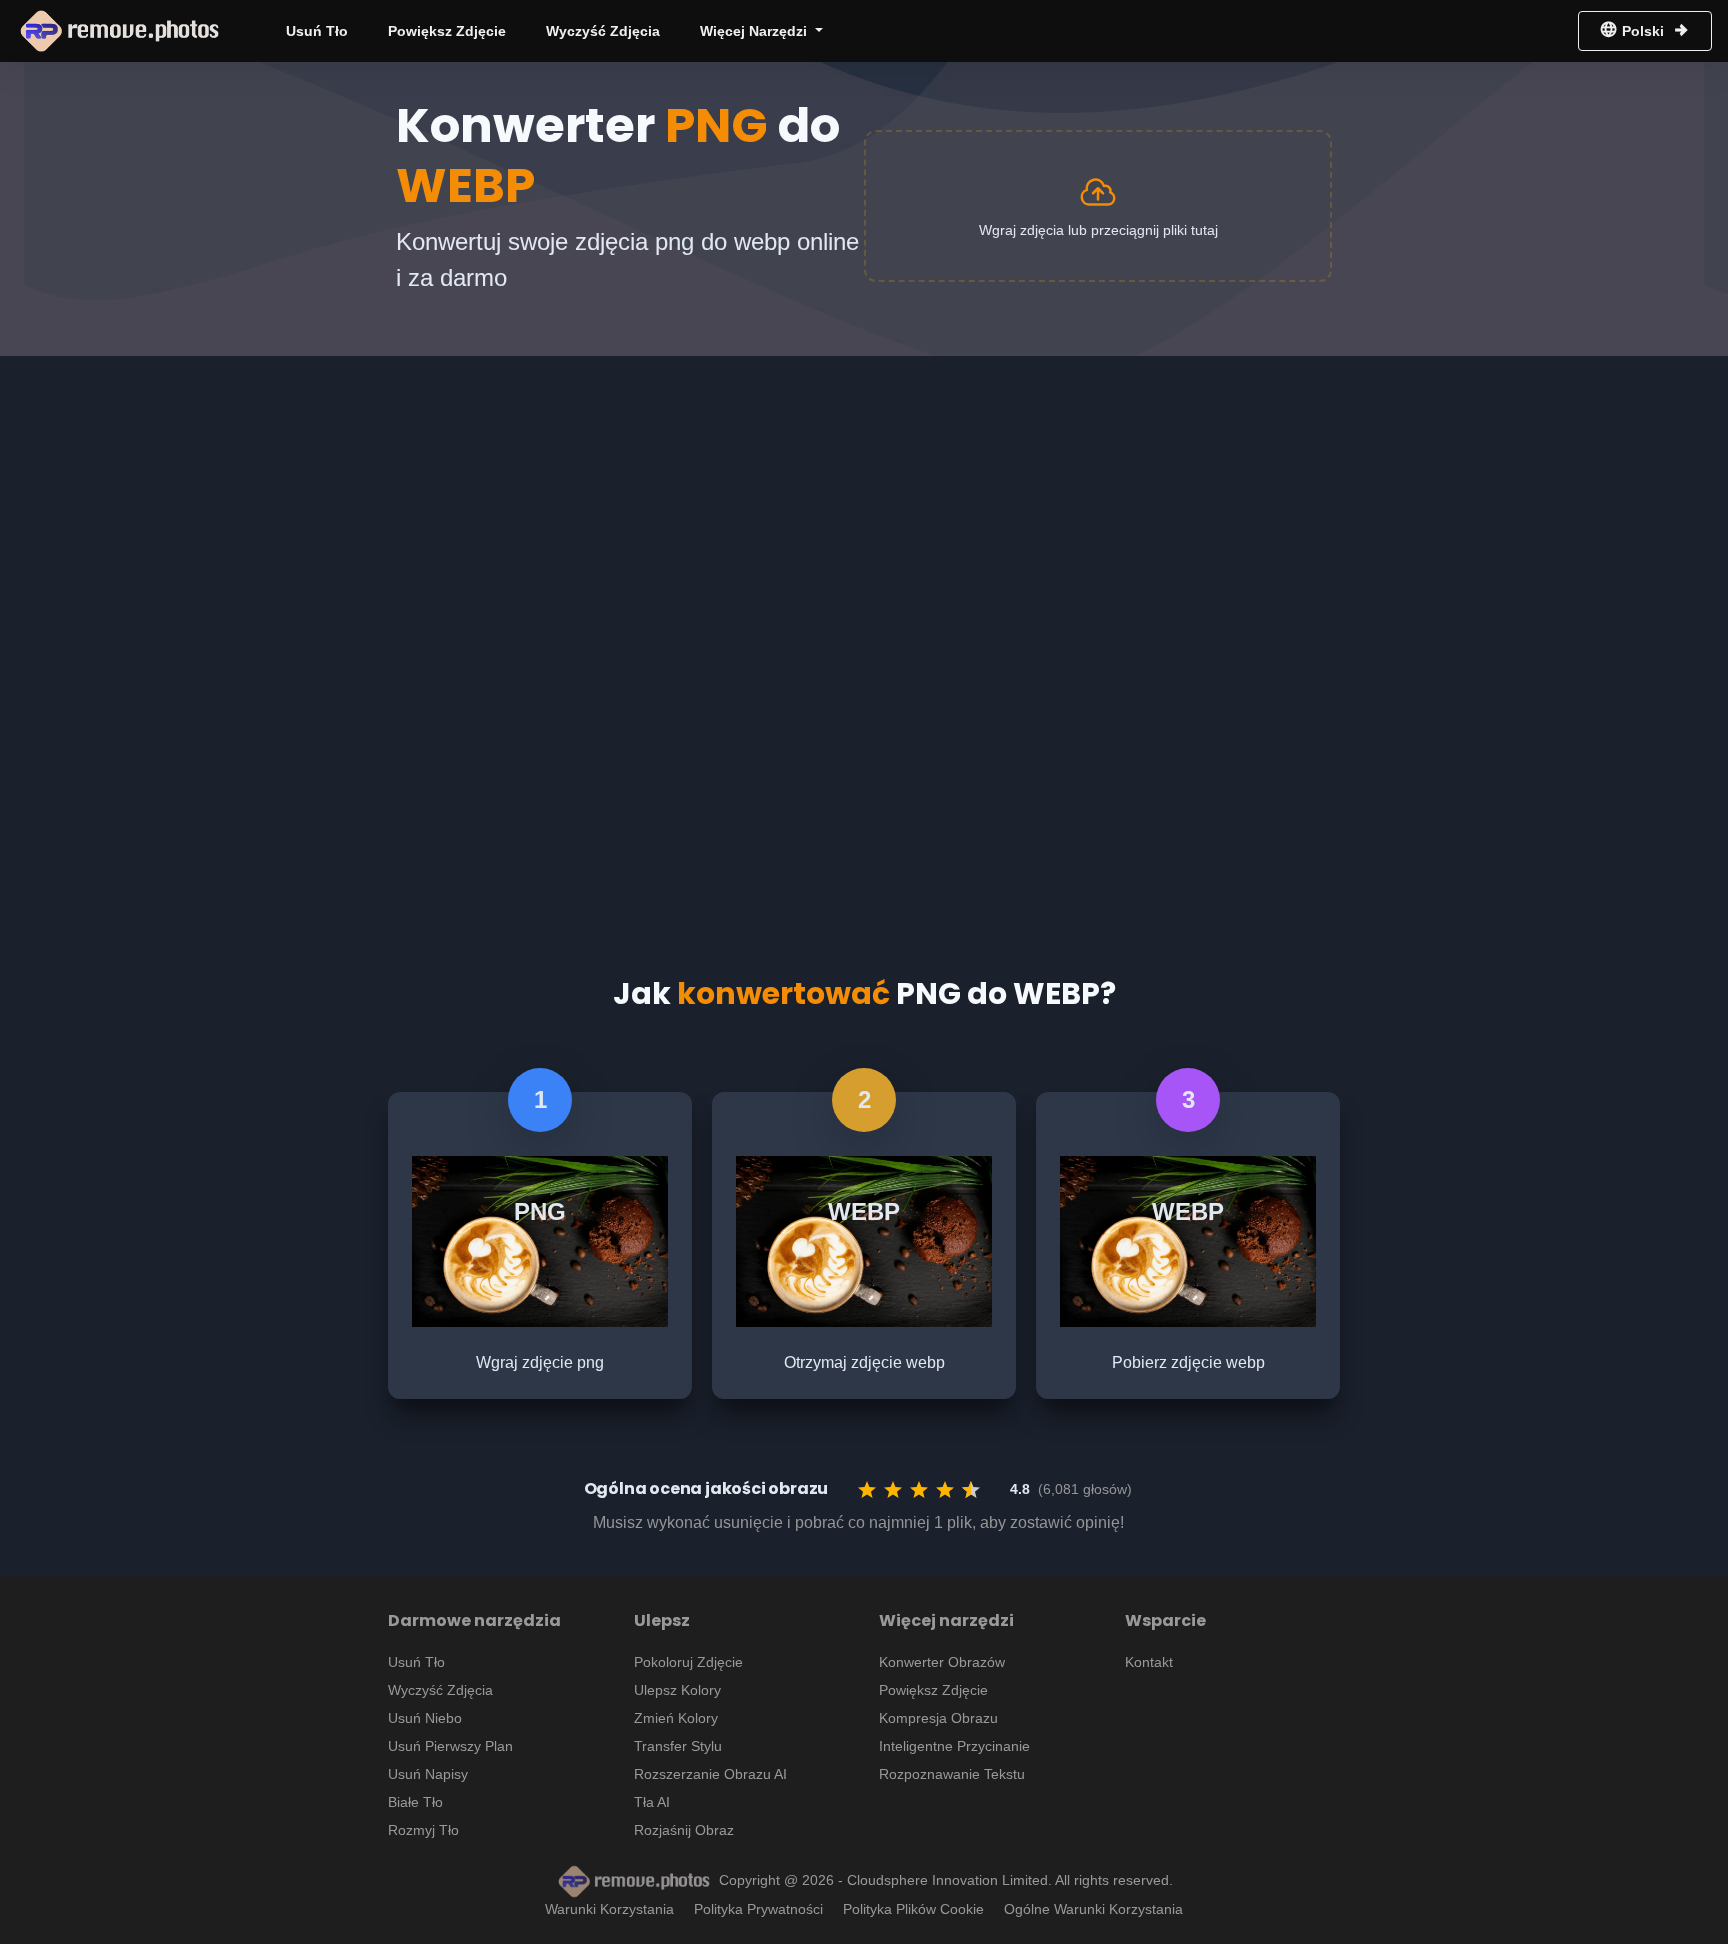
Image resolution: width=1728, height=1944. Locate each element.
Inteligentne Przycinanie (954, 1746)
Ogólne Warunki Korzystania (1093, 1909)
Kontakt (1149, 1662)
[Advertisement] (864, 506)
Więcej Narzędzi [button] (755, 31)
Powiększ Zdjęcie (447, 31)
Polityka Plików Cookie (913, 1909)
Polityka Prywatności (758, 1909)
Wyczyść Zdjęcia (603, 31)
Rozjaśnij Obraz (684, 1830)
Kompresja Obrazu (938, 1718)
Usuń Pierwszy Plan (450, 1746)
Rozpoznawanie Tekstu (952, 1774)
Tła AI (652, 1802)
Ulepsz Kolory (677, 1690)
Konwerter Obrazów (942, 1662)
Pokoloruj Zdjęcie (688, 1662)
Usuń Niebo (425, 1718)
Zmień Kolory (676, 1718)
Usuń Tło (317, 31)
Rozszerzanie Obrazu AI (710, 1774)
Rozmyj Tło (423, 1830)
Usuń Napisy (428, 1774)
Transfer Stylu (678, 1746)
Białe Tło (415, 1802)
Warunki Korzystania (609, 1909)
